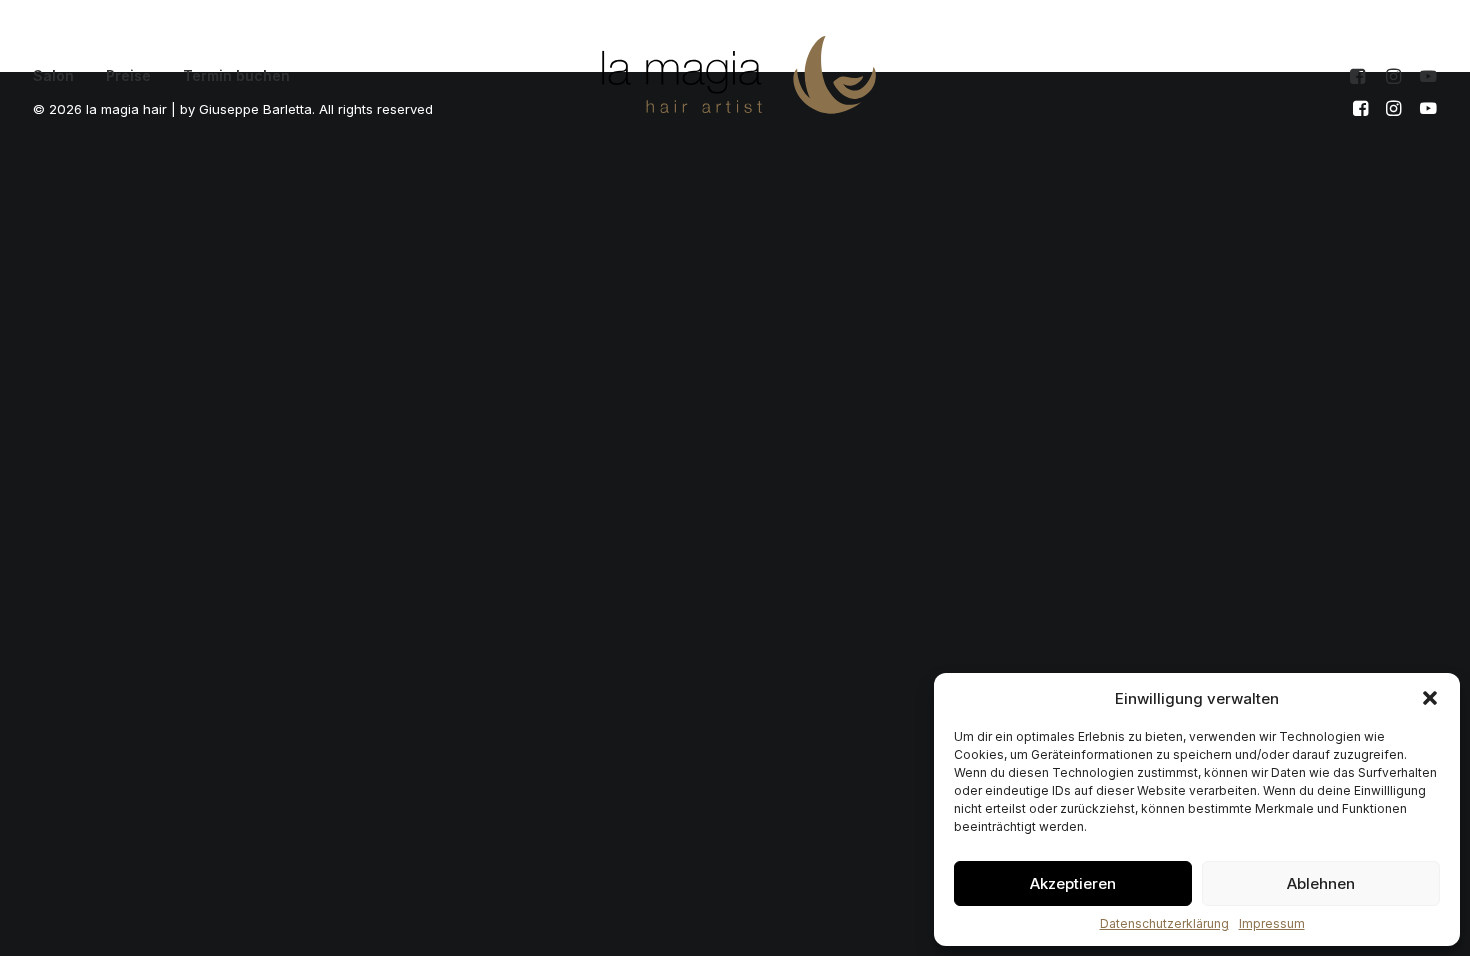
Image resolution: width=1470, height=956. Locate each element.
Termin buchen (236, 75)
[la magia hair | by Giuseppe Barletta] (738, 76)
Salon (53, 75)
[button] (1430, 698)
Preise (128, 75)
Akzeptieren (1073, 883)
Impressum (1272, 923)
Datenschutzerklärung (1164, 923)
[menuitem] (60, 76)
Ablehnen (1321, 883)
